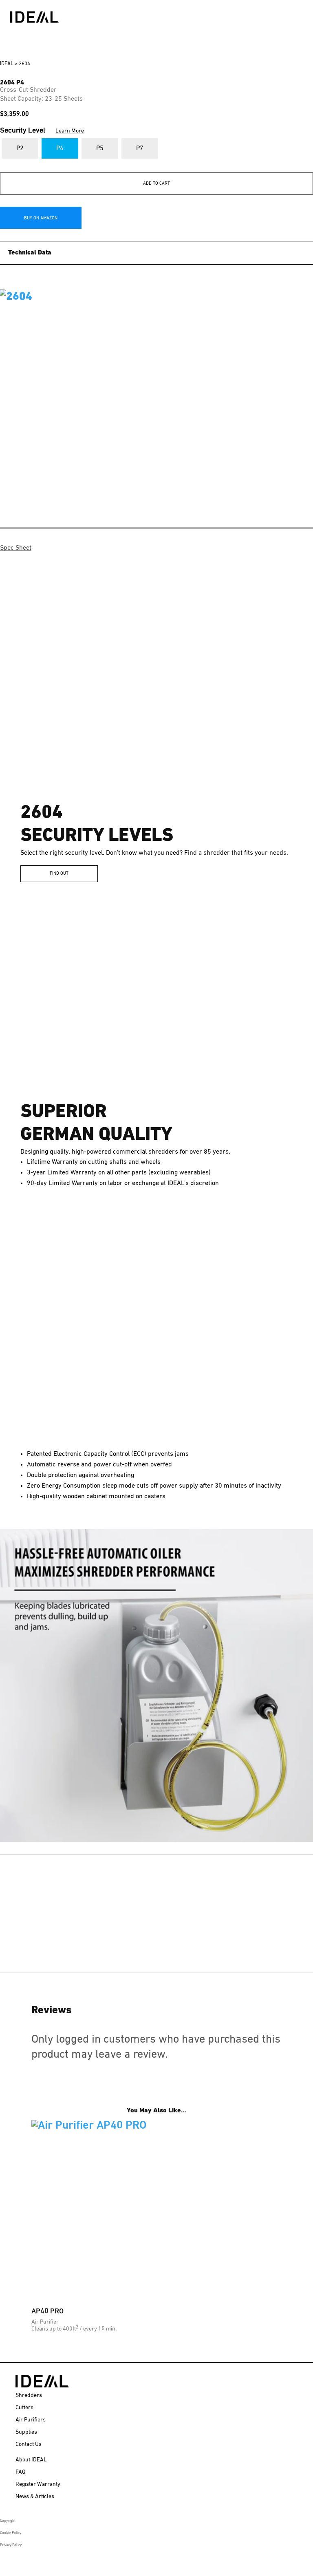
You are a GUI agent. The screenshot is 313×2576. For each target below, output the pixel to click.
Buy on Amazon (41, 218)
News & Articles (35, 2496)
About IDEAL (31, 2460)
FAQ (21, 2472)
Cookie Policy (11, 2533)
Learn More (70, 131)
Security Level (42, 130)
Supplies (26, 2432)
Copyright (8, 2521)
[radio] (20, 148)
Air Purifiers (31, 2420)
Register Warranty (38, 2484)
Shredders (29, 2395)
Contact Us (29, 2444)
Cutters (24, 2408)
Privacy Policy (11, 2545)
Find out (59, 873)
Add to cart (156, 183)
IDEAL (7, 64)
